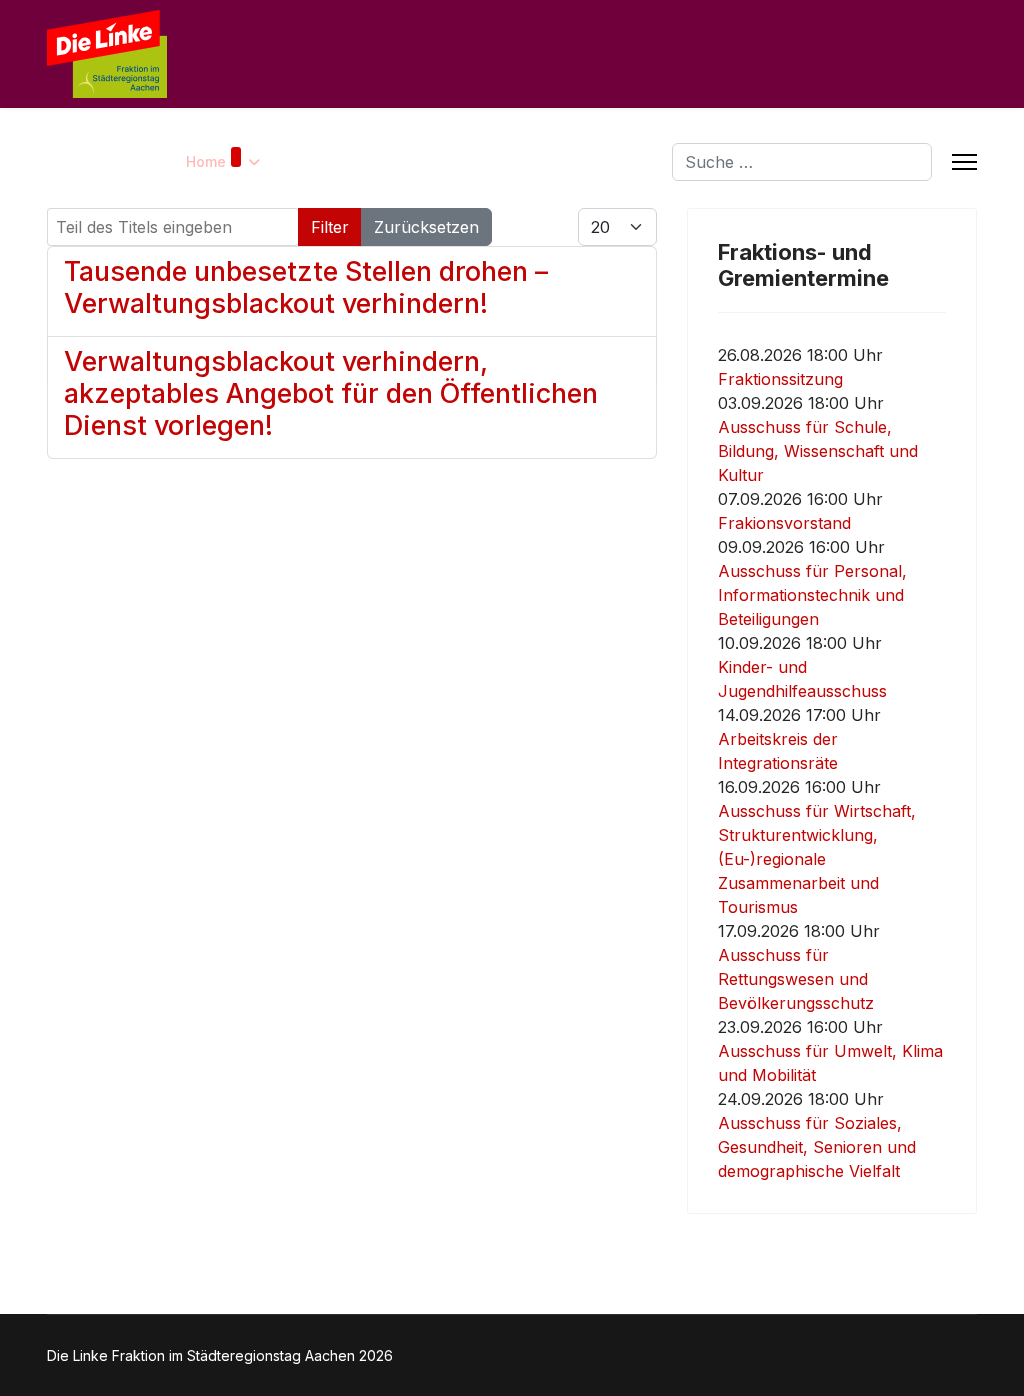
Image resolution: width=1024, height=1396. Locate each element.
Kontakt (304, 161)
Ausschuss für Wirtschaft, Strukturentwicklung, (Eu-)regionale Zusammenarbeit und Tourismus (817, 859)
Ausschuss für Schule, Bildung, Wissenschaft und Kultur (818, 451)
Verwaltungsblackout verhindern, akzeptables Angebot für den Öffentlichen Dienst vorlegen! (331, 393)
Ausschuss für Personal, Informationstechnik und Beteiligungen (812, 595)
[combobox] (802, 162)
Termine (468, 161)
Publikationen (583, 161)
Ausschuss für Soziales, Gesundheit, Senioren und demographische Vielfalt (817, 1147)
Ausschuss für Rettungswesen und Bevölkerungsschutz (796, 979)
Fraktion (375, 161)
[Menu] (964, 162)
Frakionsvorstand (784, 523)
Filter (330, 227)
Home (206, 161)
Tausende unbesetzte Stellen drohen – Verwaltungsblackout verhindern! (306, 287)
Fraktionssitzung (780, 379)
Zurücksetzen (426, 227)
